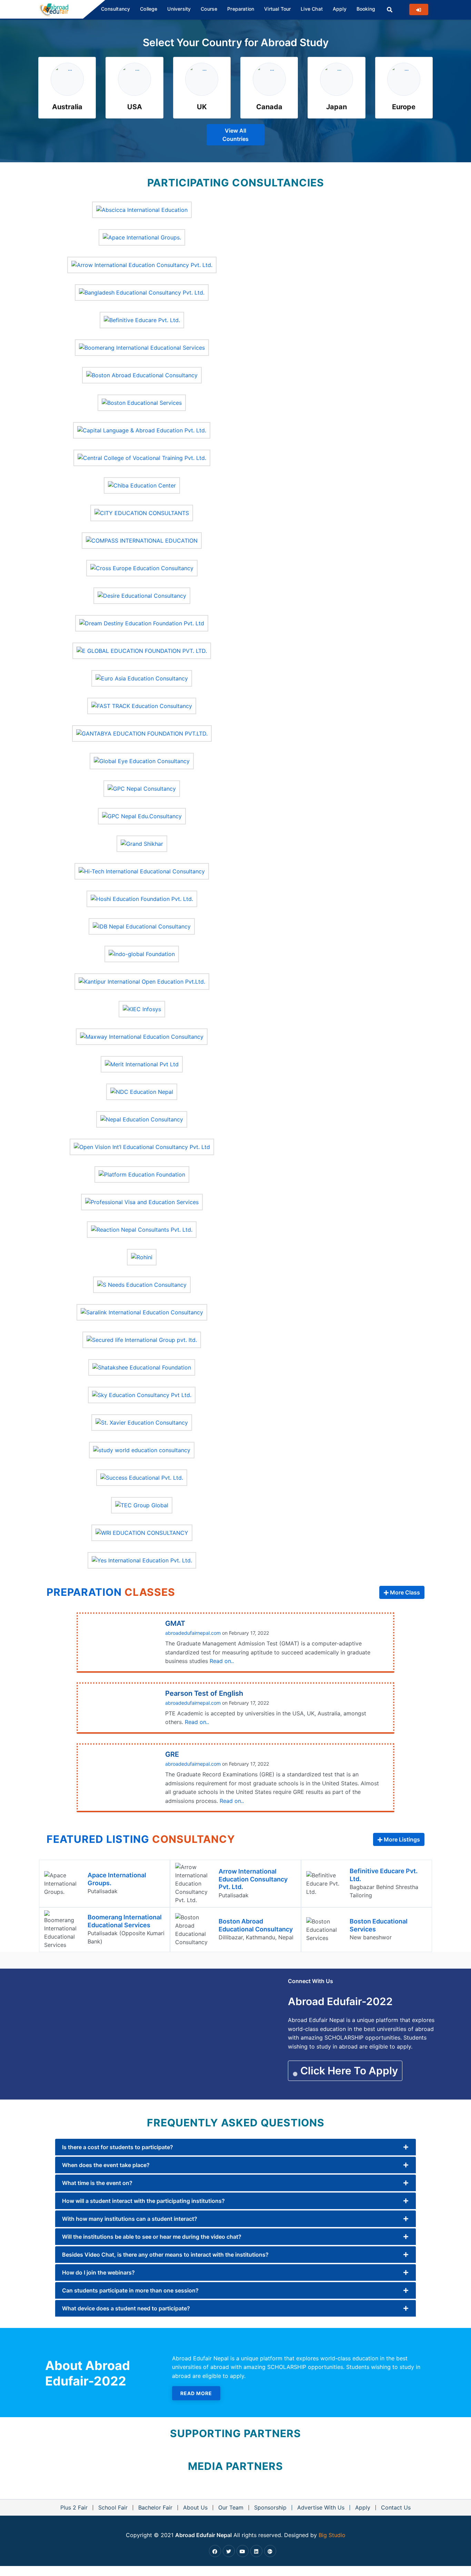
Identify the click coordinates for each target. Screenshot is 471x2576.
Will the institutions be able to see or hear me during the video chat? (152, 2237)
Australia (67, 107)
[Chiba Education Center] (142, 485)
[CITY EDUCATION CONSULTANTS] (142, 512)
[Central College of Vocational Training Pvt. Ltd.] (142, 457)
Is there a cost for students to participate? (118, 2147)
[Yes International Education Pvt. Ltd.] (142, 1560)
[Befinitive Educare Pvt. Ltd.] (142, 319)
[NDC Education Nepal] (142, 1091)
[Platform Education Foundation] (142, 1174)
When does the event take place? (106, 2165)
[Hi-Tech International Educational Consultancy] (142, 871)
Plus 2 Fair (74, 2507)
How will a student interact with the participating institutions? (143, 2201)
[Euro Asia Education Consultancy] (142, 678)
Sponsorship (270, 2507)
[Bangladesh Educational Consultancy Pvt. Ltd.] (142, 292)
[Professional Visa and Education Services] (142, 1201)
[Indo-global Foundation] (142, 953)
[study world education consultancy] (142, 1449)
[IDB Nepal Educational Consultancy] (142, 926)
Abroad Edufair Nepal (203, 2535)
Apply (363, 2507)
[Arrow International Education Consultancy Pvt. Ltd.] (142, 264)
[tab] (235, 2147)
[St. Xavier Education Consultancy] (142, 1422)
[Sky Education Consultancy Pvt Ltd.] (142, 1394)
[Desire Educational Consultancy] (142, 595)
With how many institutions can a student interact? (130, 2219)
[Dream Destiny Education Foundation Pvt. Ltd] (142, 623)
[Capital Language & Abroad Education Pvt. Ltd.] (142, 430)
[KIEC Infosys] (142, 1008)
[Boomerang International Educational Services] (142, 347)
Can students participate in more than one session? (130, 2290)
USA (135, 107)
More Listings (401, 1839)
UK (202, 107)
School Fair (113, 2507)
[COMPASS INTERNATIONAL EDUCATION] (142, 540)
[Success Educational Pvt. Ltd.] (142, 1477)
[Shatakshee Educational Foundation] (142, 1367)
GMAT (175, 1623)
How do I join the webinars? (98, 2272)
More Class (404, 1592)
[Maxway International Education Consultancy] (142, 1036)
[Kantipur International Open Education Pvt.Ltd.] (142, 981)
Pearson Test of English (204, 1693)
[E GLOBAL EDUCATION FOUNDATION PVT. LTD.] (142, 650)
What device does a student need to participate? (126, 2308)
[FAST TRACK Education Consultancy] (142, 705)
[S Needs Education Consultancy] (142, 1284)
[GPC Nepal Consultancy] (142, 788)
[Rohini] (142, 1256)
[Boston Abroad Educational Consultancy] (142, 374)
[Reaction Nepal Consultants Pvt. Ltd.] (142, 1229)
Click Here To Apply (348, 2071)
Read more (196, 2393)
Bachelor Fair (155, 2507)
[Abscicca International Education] (142, 209)
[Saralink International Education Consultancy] (142, 1312)
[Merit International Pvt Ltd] (142, 1064)
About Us (195, 2507)
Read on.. (222, 1661)
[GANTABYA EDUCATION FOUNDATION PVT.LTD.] (142, 733)
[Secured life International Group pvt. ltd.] (142, 1339)
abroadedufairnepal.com (193, 1633)
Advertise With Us (321, 2507)
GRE (172, 1754)
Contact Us (396, 2507)
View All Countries (235, 135)
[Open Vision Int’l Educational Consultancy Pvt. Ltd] (142, 1146)
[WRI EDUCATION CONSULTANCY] (142, 1532)
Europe (404, 107)
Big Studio (332, 2535)
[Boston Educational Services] (142, 402)
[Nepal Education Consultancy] (142, 1119)
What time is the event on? (97, 2183)
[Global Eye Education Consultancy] (142, 760)
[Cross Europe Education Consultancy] (142, 567)
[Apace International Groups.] (142, 237)
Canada (269, 107)
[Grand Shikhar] (142, 843)
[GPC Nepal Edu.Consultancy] (142, 815)
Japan (337, 107)
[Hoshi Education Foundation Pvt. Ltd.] (142, 898)
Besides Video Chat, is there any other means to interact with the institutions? (165, 2255)
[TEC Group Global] (142, 1505)
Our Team (231, 2507)
